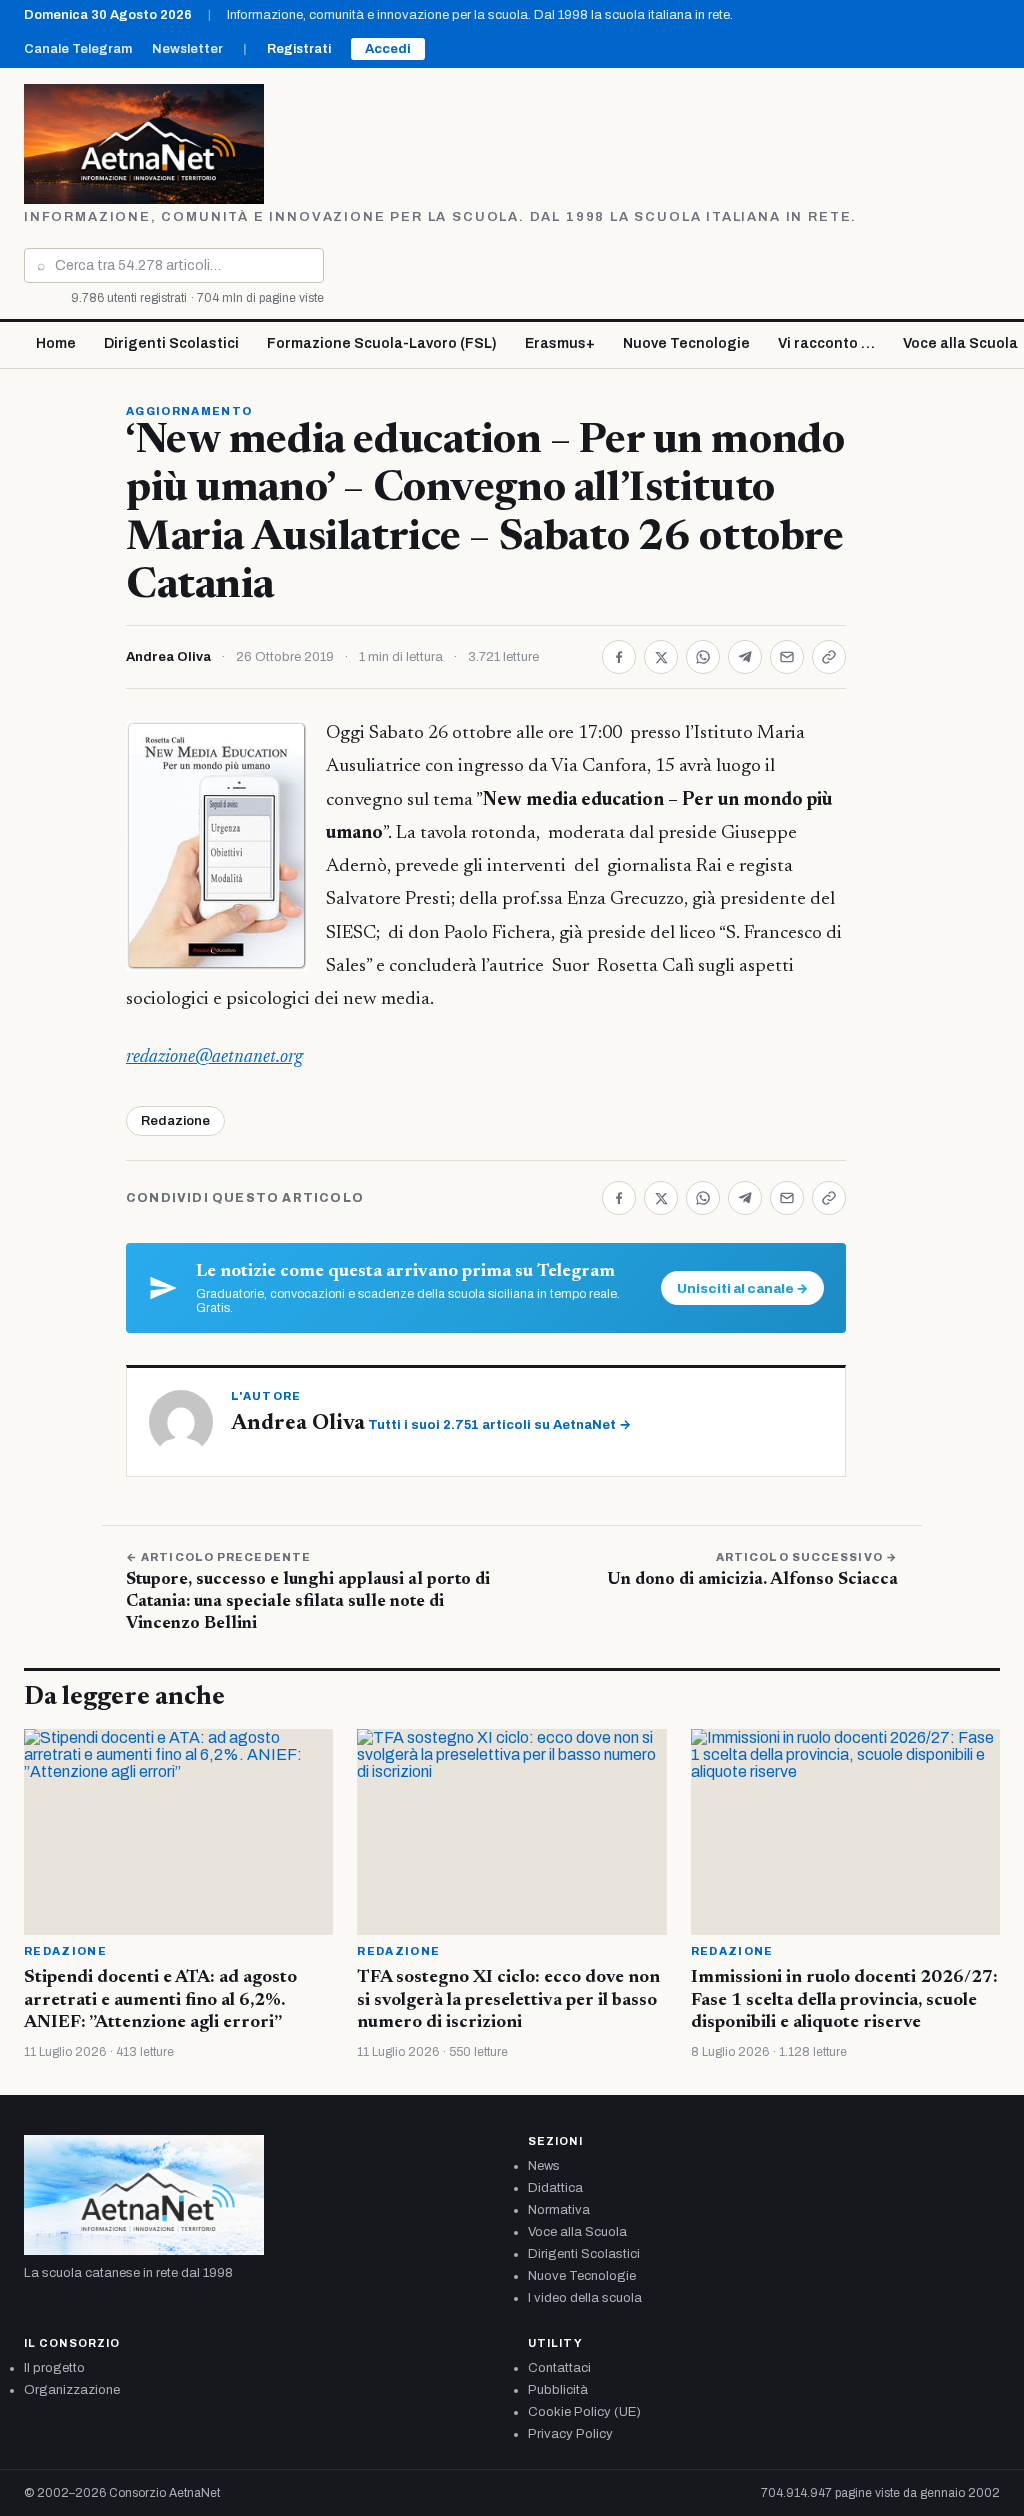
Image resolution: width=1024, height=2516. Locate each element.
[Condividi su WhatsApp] (703, 657)
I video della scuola (585, 2298)
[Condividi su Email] (787, 657)
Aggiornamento (189, 411)
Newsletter (187, 49)
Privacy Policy (570, 2434)
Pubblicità (558, 2390)
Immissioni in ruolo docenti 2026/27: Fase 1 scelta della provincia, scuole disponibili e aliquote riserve (844, 2000)
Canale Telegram (78, 49)
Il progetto (54, 2368)
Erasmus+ (560, 343)
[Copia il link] (829, 657)
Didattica (555, 2188)
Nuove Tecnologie (686, 343)
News (544, 2166)
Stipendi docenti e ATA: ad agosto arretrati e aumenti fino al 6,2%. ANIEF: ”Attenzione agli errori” (160, 2000)
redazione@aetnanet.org (214, 1057)
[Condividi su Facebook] (619, 657)
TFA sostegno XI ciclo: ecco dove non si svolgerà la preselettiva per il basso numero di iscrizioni (508, 2000)
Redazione (175, 1121)
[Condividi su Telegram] (745, 657)
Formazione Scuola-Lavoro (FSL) (382, 343)
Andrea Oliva (168, 657)
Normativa (559, 2210)
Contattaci (559, 2368)
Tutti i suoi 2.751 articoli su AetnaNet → (499, 1425)
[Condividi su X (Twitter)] (661, 657)
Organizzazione (72, 2390)
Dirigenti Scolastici (171, 343)
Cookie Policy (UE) (584, 2412)
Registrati (299, 49)
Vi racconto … (826, 343)
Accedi (388, 49)
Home (56, 343)
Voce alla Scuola (577, 2232)
